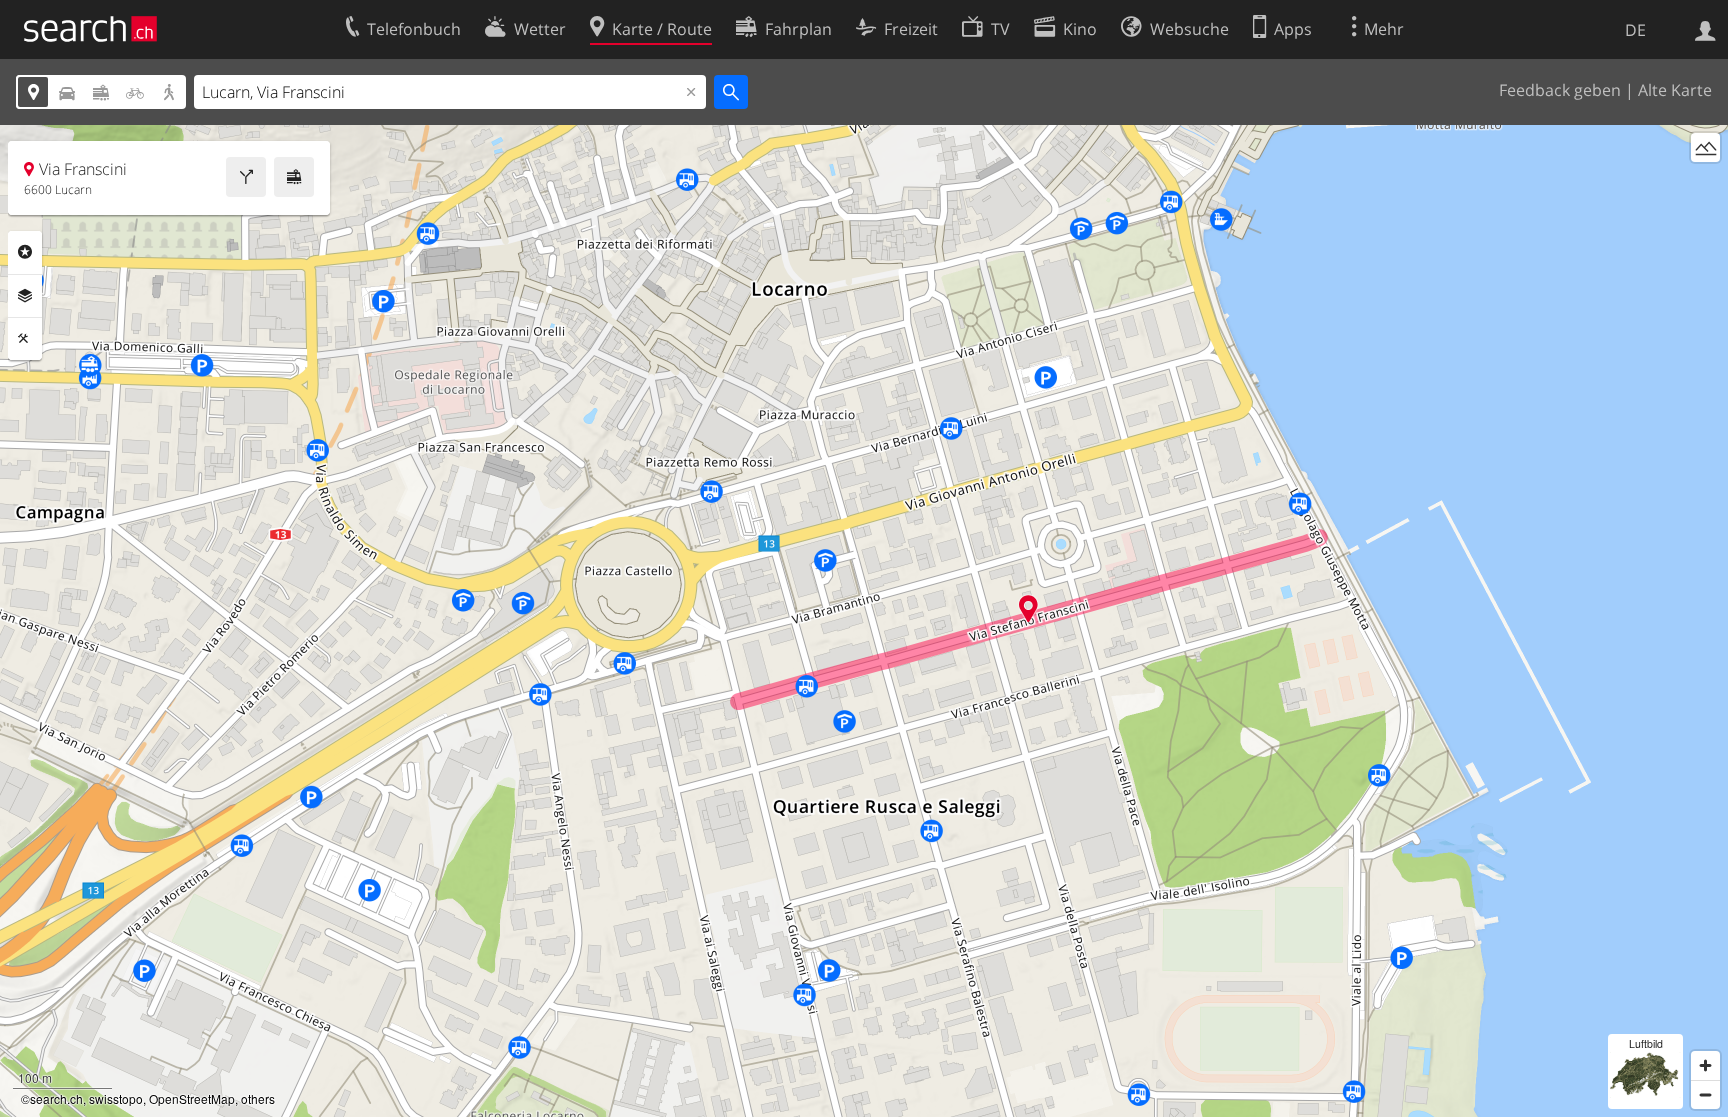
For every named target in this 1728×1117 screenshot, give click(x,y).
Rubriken (25, 252)
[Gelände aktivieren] (1705, 147)
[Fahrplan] (294, 177)
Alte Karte (1675, 90)
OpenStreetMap (192, 1098)
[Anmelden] (1705, 29)
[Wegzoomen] (1705, 1094)
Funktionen (25, 339)
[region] (864, 621)
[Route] (246, 177)
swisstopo (116, 1098)
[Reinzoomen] (1705, 1065)
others (258, 1098)
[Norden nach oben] (1705, 184)
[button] (1028, 608)
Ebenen (25, 296)
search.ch (56, 1098)
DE (1635, 30)
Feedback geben (1560, 90)
